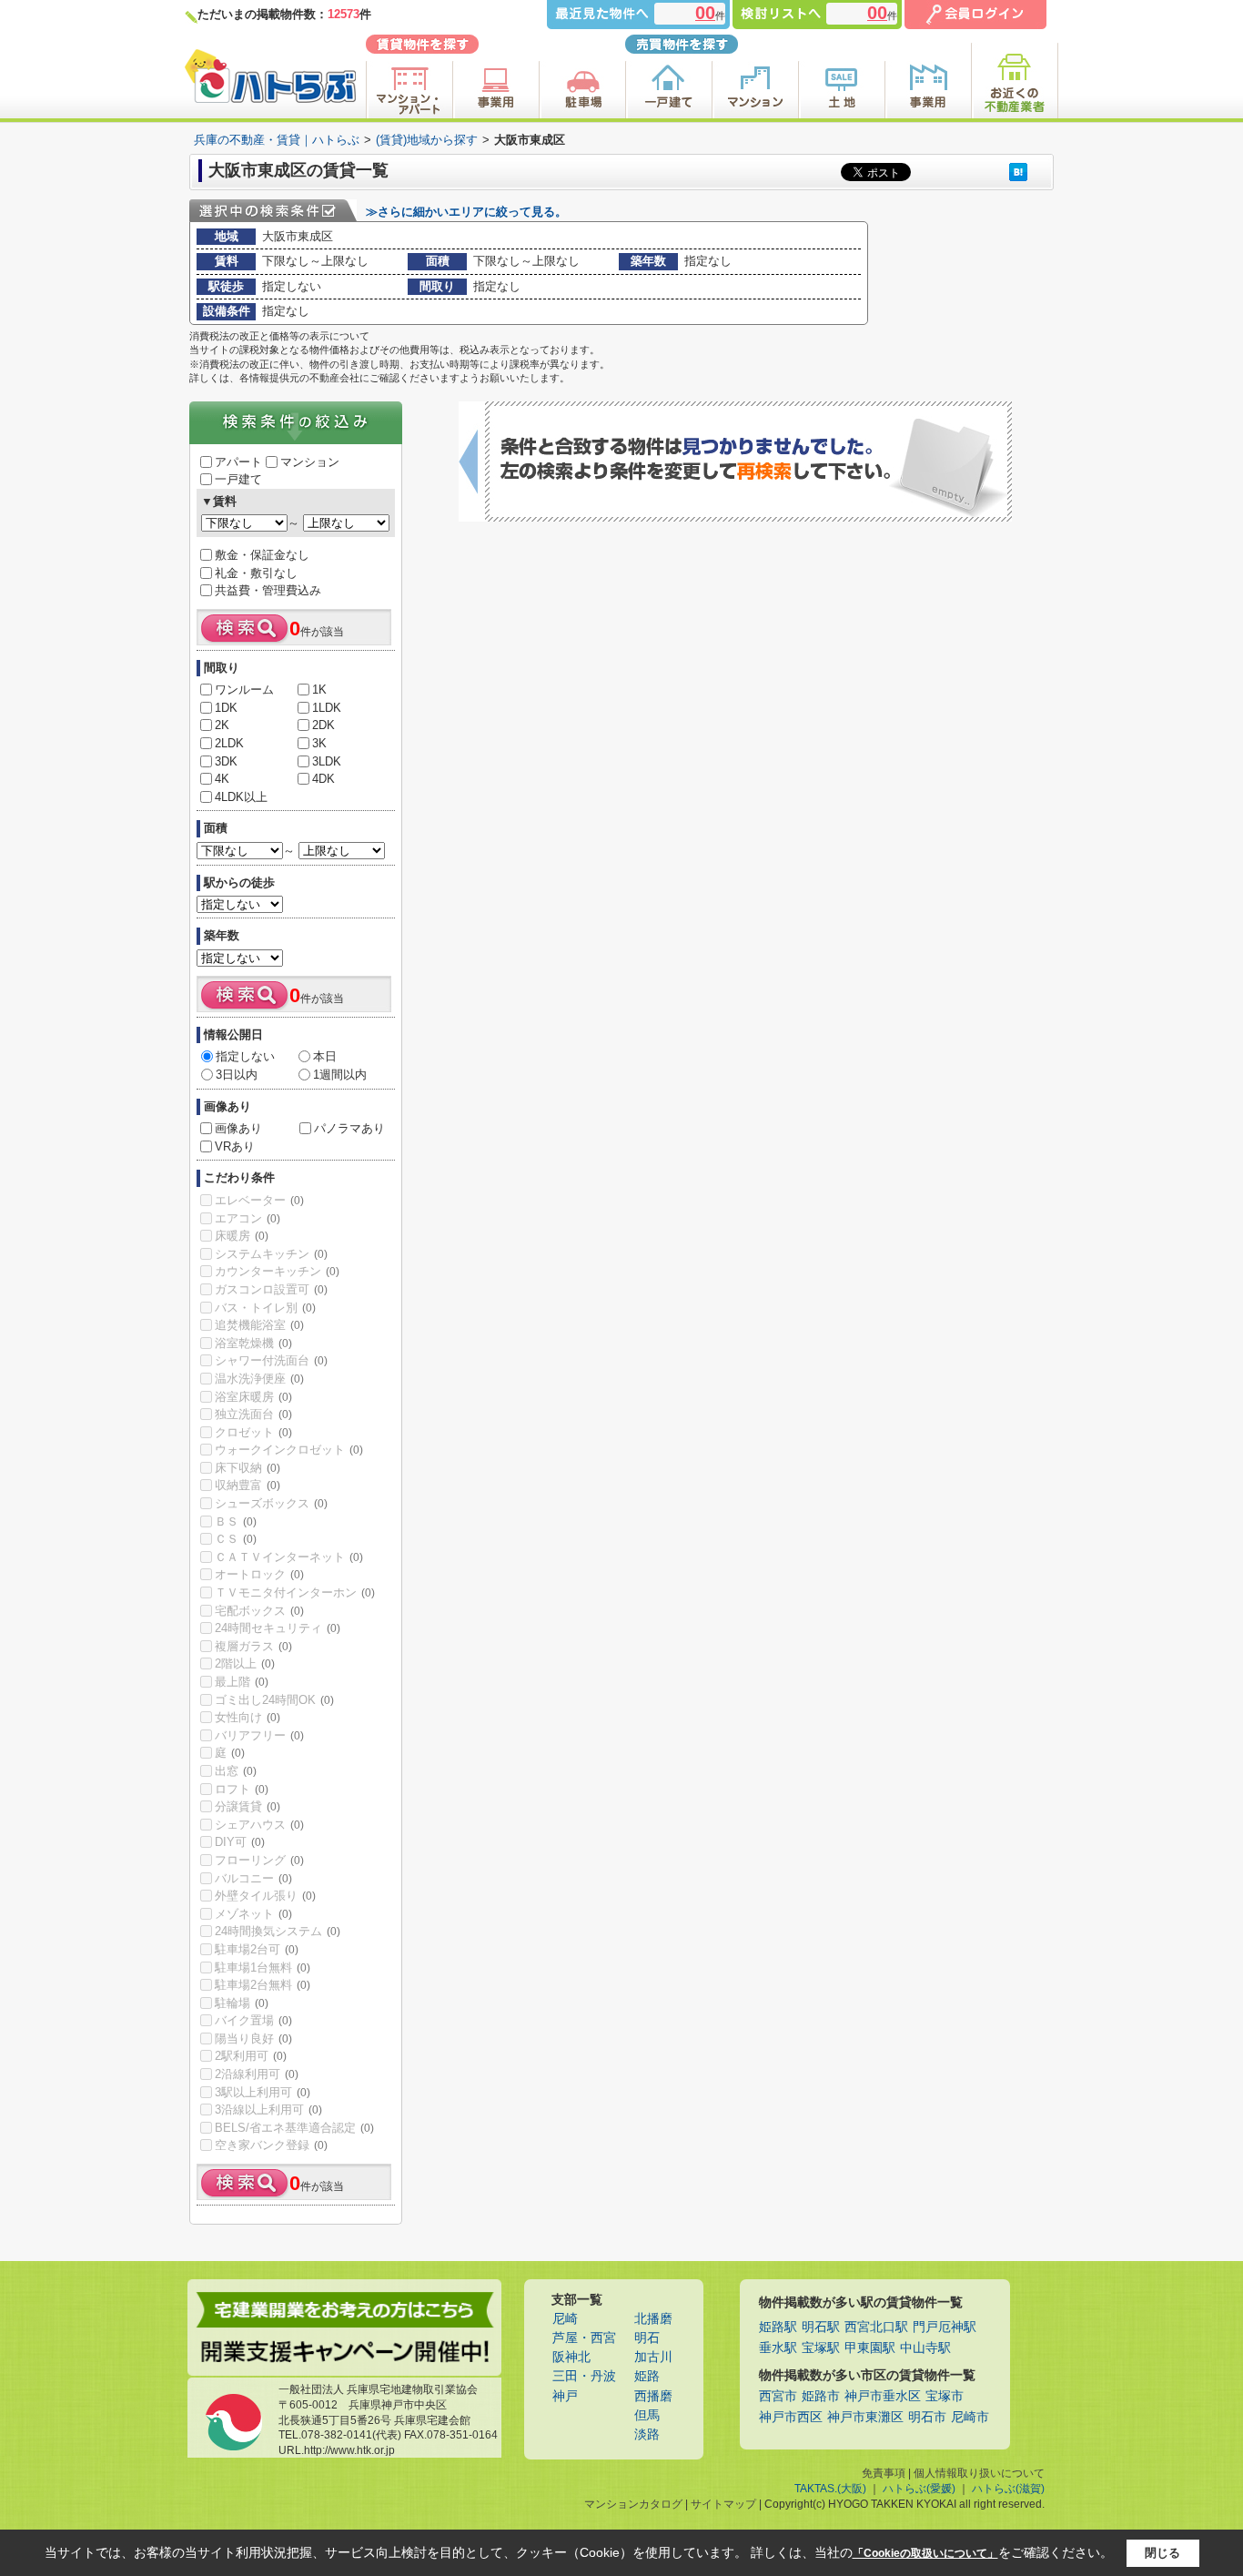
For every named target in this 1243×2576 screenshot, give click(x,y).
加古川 (653, 2357)
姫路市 (821, 2396)
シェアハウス (259, 1825)
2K (222, 725)
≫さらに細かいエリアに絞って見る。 (466, 212)
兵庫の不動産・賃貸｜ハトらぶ (277, 140)
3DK (226, 761)
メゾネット (253, 1914)
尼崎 (565, 2319)
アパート (238, 462)
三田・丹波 (584, 2376)
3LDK (327, 761)
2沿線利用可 (257, 2074)
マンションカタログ (633, 2504)
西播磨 (653, 2396)
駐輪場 (242, 2003)
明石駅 (821, 2327)
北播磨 (653, 2319)
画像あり (238, 1128)
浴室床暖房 (253, 1397)
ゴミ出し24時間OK (274, 1700)
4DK (323, 779)
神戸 (565, 2396)
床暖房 (242, 1236)
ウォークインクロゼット (289, 1450)
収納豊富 (248, 1485)
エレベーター (259, 1200)
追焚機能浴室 (259, 1325)
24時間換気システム (278, 1931)
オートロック (259, 1574)
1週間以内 (340, 1075)
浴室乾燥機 (253, 1343)
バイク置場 (253, 2020)
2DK (323, 725)
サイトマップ (723, 2504)
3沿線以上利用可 (268, 2109)
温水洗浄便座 (259, 1379)
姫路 (647, 2376)
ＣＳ (236, 1539)
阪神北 (571, 2357)
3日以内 (237, 1075)
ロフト (242, 1789)
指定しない (245, 1056)
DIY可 (240, 1842)
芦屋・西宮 (584, 2338)
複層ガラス (253, 1646)
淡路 (647, 2434)
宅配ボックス (259, 1611)
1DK (226, 708)
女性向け (248, 1717)
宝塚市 (945, 2396)
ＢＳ (236, 1521)
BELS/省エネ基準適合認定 (294, 2128)
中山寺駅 (925, 2348)
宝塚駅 (821, 2348)
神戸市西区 (791, 2417)
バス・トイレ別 (265, 1308)
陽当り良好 (253, 2038)
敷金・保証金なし (262, 555)
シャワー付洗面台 (271, 1360)
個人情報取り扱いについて (979, 2473)
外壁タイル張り (265, 1896)
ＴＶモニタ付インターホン (295, 1592)
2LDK (229, 743)
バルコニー (253, 1878)
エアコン (248, 1218)
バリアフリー (259, 1735)
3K (319, 743)
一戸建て (238, 479)
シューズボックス (271, 1503)
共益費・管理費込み (268, 590)
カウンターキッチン (277, 1271)
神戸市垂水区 (883, 2396)
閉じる (1162, 2553)
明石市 (927, 2417)
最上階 (242, 1682)
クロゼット (253, 1432)
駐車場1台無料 (263, 1967)
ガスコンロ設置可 (271, 1289)
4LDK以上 (241, 797)
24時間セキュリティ (278, 1628)
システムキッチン (271, 1254)
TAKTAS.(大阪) (830, 2489)
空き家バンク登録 (271, 2145)
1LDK (327, 708)
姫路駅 (778, 2327)
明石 (647, 2338)
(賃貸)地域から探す (427, 140)
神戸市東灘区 (865, 2417)
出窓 (236, 1771)
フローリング (259, 1860)
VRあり (235, 1146)
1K (319, 690)
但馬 (647, 2415)
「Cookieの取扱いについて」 (925, 2553)
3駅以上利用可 (263, 2092)
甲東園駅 (870, 2348)
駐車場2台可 (257, 1949)
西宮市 (778, 2396)
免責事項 (884, 2473)
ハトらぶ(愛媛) (919, 2489)
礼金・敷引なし (256, 573)
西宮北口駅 (876, 2327)
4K (222, 779)
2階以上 (245, 1663)
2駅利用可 (251, 2056)
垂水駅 (778, 2348)
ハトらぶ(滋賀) (1008, 2489)
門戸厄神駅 (945, 2327)
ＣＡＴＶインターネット (289, 1557)
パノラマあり (349, 1128)
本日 (325, 1056)
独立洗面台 (253, 1414)
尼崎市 (970, 2417)
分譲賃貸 (248, 1806)
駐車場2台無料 (263, 1985)
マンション (310, 462)
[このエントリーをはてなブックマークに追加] (1018, 172)
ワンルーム (244, 690)
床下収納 (248, 1468)
